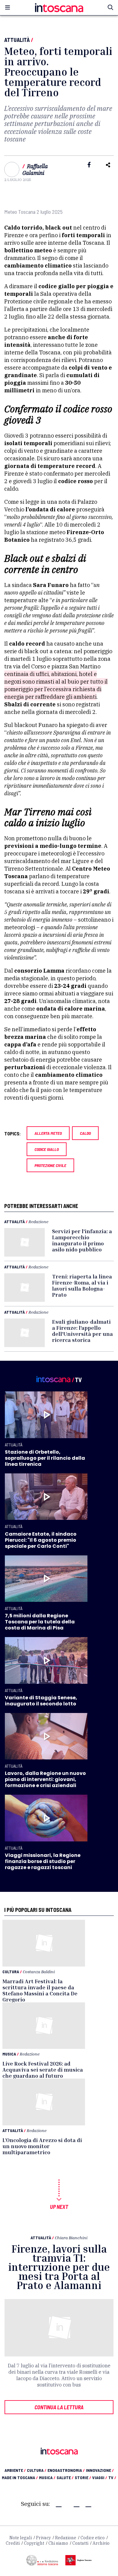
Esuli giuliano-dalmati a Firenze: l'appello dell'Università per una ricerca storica (82, 1331)
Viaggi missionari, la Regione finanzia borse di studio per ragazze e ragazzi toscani (43, 1861)
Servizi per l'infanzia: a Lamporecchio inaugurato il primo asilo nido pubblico (82, 1240)
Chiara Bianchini (71, 2238)
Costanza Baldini (39, 1972)
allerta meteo (48, 1133)
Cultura (11, 1972)
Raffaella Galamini (35, 170)
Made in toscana (20, 2477)
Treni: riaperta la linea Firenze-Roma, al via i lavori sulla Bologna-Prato (82, 1285)
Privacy (43, 2538)
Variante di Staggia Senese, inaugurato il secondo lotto (41, 1701)
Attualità (17, 40)
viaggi (100, 2477)
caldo (85, 1133)
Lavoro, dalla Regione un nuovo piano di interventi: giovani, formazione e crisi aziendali (45, 1779)
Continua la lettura (59, 2407)
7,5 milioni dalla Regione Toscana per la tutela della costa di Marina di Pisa (40, 1622)
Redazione (38, 1221)
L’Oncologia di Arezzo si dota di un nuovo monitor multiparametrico (42, 2146)
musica (47, 2477)
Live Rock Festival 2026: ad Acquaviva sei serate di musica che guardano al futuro (43, 2069)
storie (83, 2477)
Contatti (80, 2543)
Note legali (21, 2538)
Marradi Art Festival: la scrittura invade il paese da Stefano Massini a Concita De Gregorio (40, 1990)
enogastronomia (66, 2470)
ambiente (15, 2470)
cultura (37, 2470)
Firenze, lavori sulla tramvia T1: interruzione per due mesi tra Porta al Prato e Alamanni (59, 2267)
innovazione (100, 2470)
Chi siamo (58, 2543)
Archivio (101, 2543)
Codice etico (93, 2538)
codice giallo (47, 1149)
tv (112, 2477)
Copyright (34, 2543)
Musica (9, 2054)
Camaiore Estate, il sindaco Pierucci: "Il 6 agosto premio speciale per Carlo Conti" (41, 1540)
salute (65, 2477)
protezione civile (50, 1165)
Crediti (13, 2543)
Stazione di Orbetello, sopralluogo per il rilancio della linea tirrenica (45, 1458)
